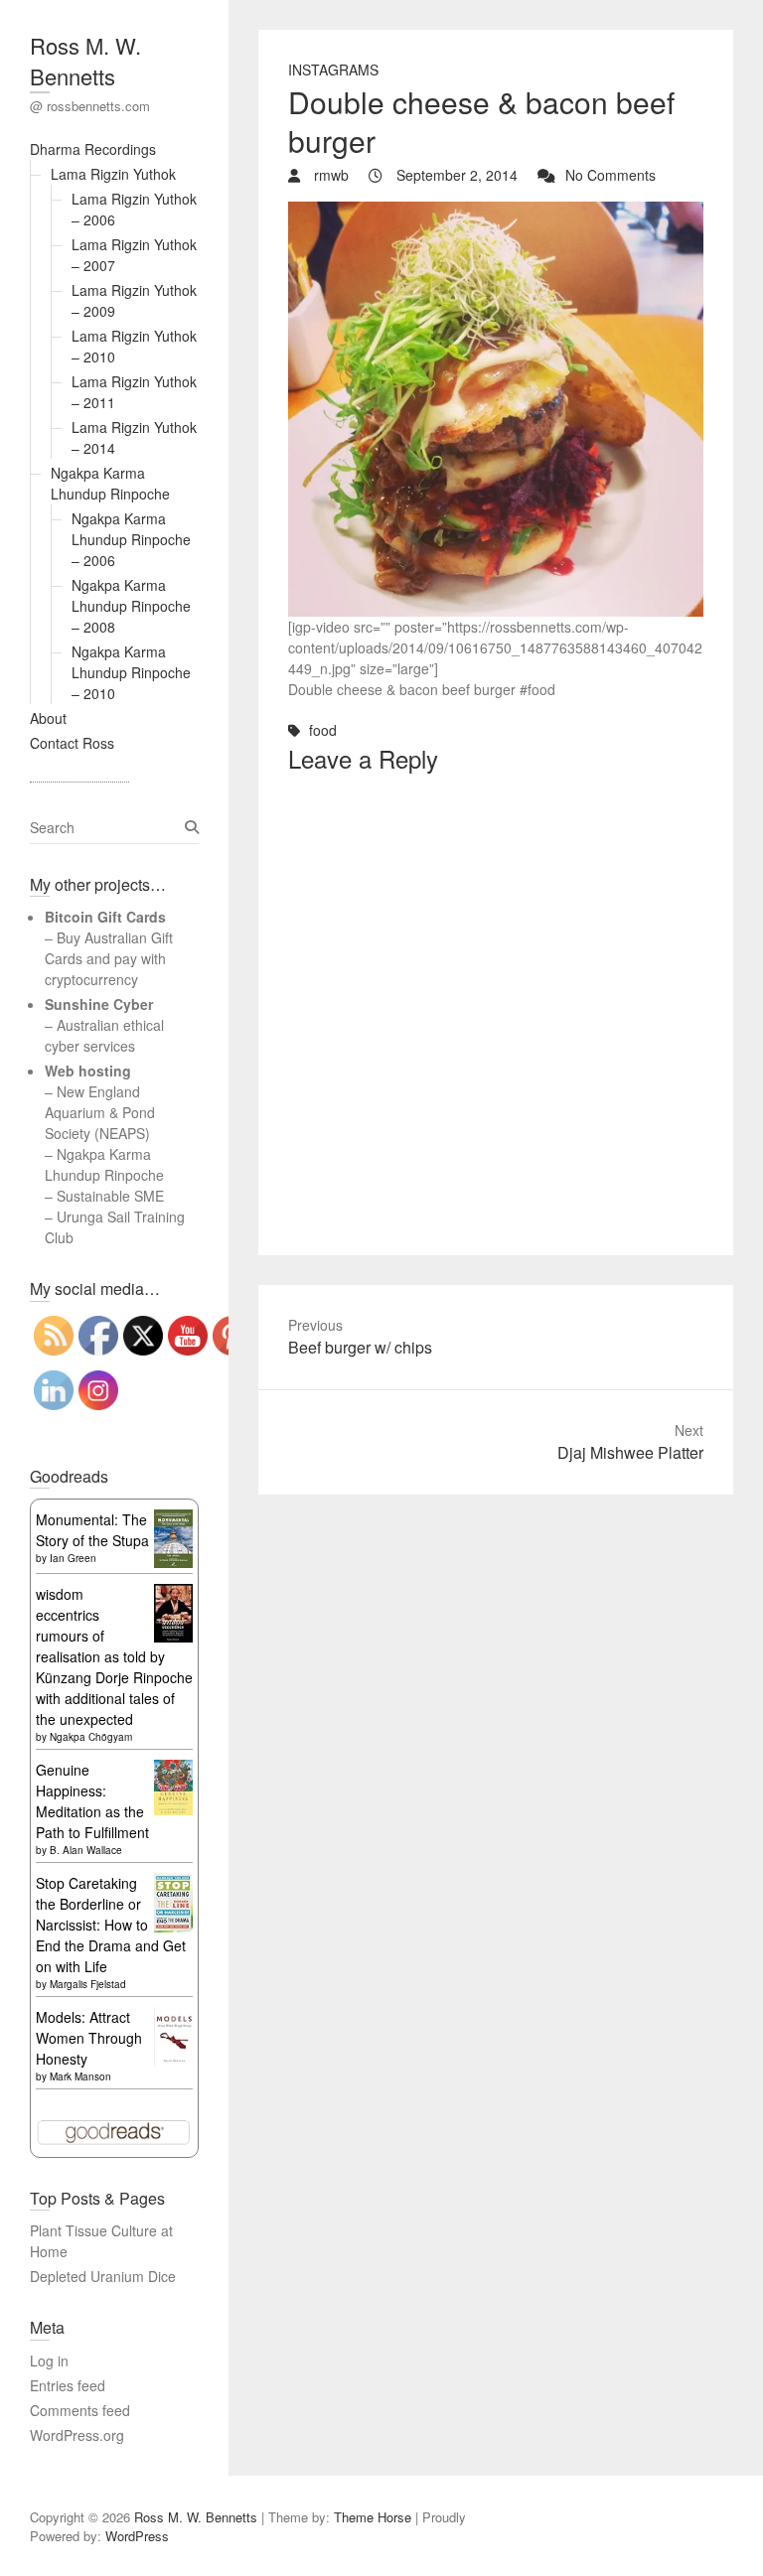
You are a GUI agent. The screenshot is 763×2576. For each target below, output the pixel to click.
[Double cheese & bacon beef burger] (496, 212)
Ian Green (73, 1558)
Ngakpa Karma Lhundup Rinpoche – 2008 (131, 606)
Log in (49, 2361)
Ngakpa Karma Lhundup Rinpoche (110, 483)
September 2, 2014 (455, 175)
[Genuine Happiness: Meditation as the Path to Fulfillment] (173, 1770)
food (323, 730)
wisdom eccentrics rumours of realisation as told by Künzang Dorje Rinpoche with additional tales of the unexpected (114, 1656)
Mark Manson (80, 2076)
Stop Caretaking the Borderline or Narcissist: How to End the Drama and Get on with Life (111, 1925)
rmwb (329, 175)
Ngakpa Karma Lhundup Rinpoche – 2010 (131, 672)
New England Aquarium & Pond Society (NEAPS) (100, 1112)
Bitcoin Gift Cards (105, 917)
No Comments (610, 175)
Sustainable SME (110, 1196)
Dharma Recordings (93, 149)
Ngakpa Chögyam (91, 1737)
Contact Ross (72, 743)
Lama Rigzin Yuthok (113, 174)
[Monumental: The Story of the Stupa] (173, 1519)
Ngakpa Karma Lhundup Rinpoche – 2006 (131, 539)
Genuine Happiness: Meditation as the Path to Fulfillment (92, 1801)
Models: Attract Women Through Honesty (89, 2038)
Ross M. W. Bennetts (85, 61)
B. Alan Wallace (86, 1850)
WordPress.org (77, 2435)
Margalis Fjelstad (88, 1984)
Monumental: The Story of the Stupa (92, 1530)
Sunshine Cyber (99, 1004)
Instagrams (333, 70)
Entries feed (68, 2385)
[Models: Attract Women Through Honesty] (173, 2017)
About (48, 718)
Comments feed (80, 2410)
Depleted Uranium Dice (103, 2276)
